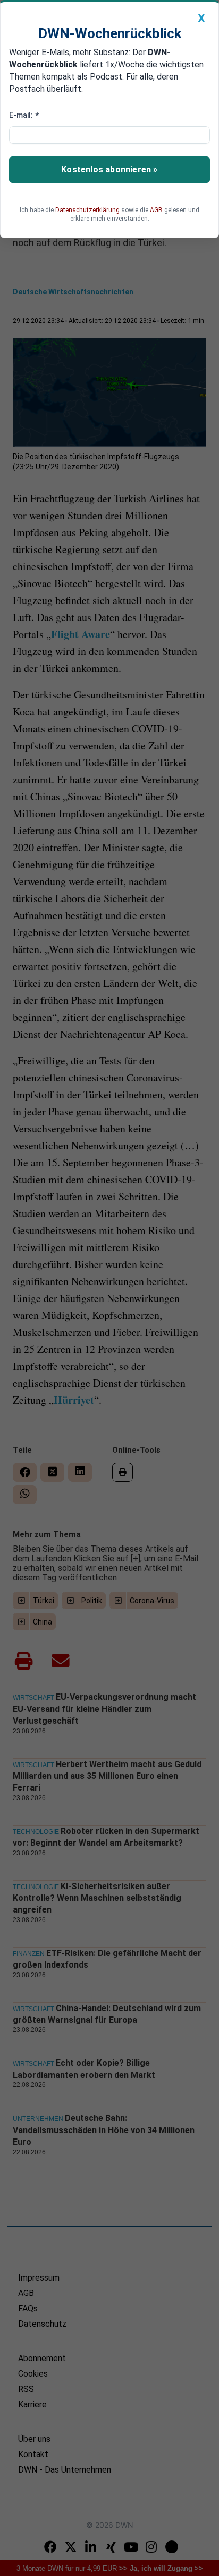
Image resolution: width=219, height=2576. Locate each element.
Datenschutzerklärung (87, 210)
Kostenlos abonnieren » (109, 169)
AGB (156, 210)
